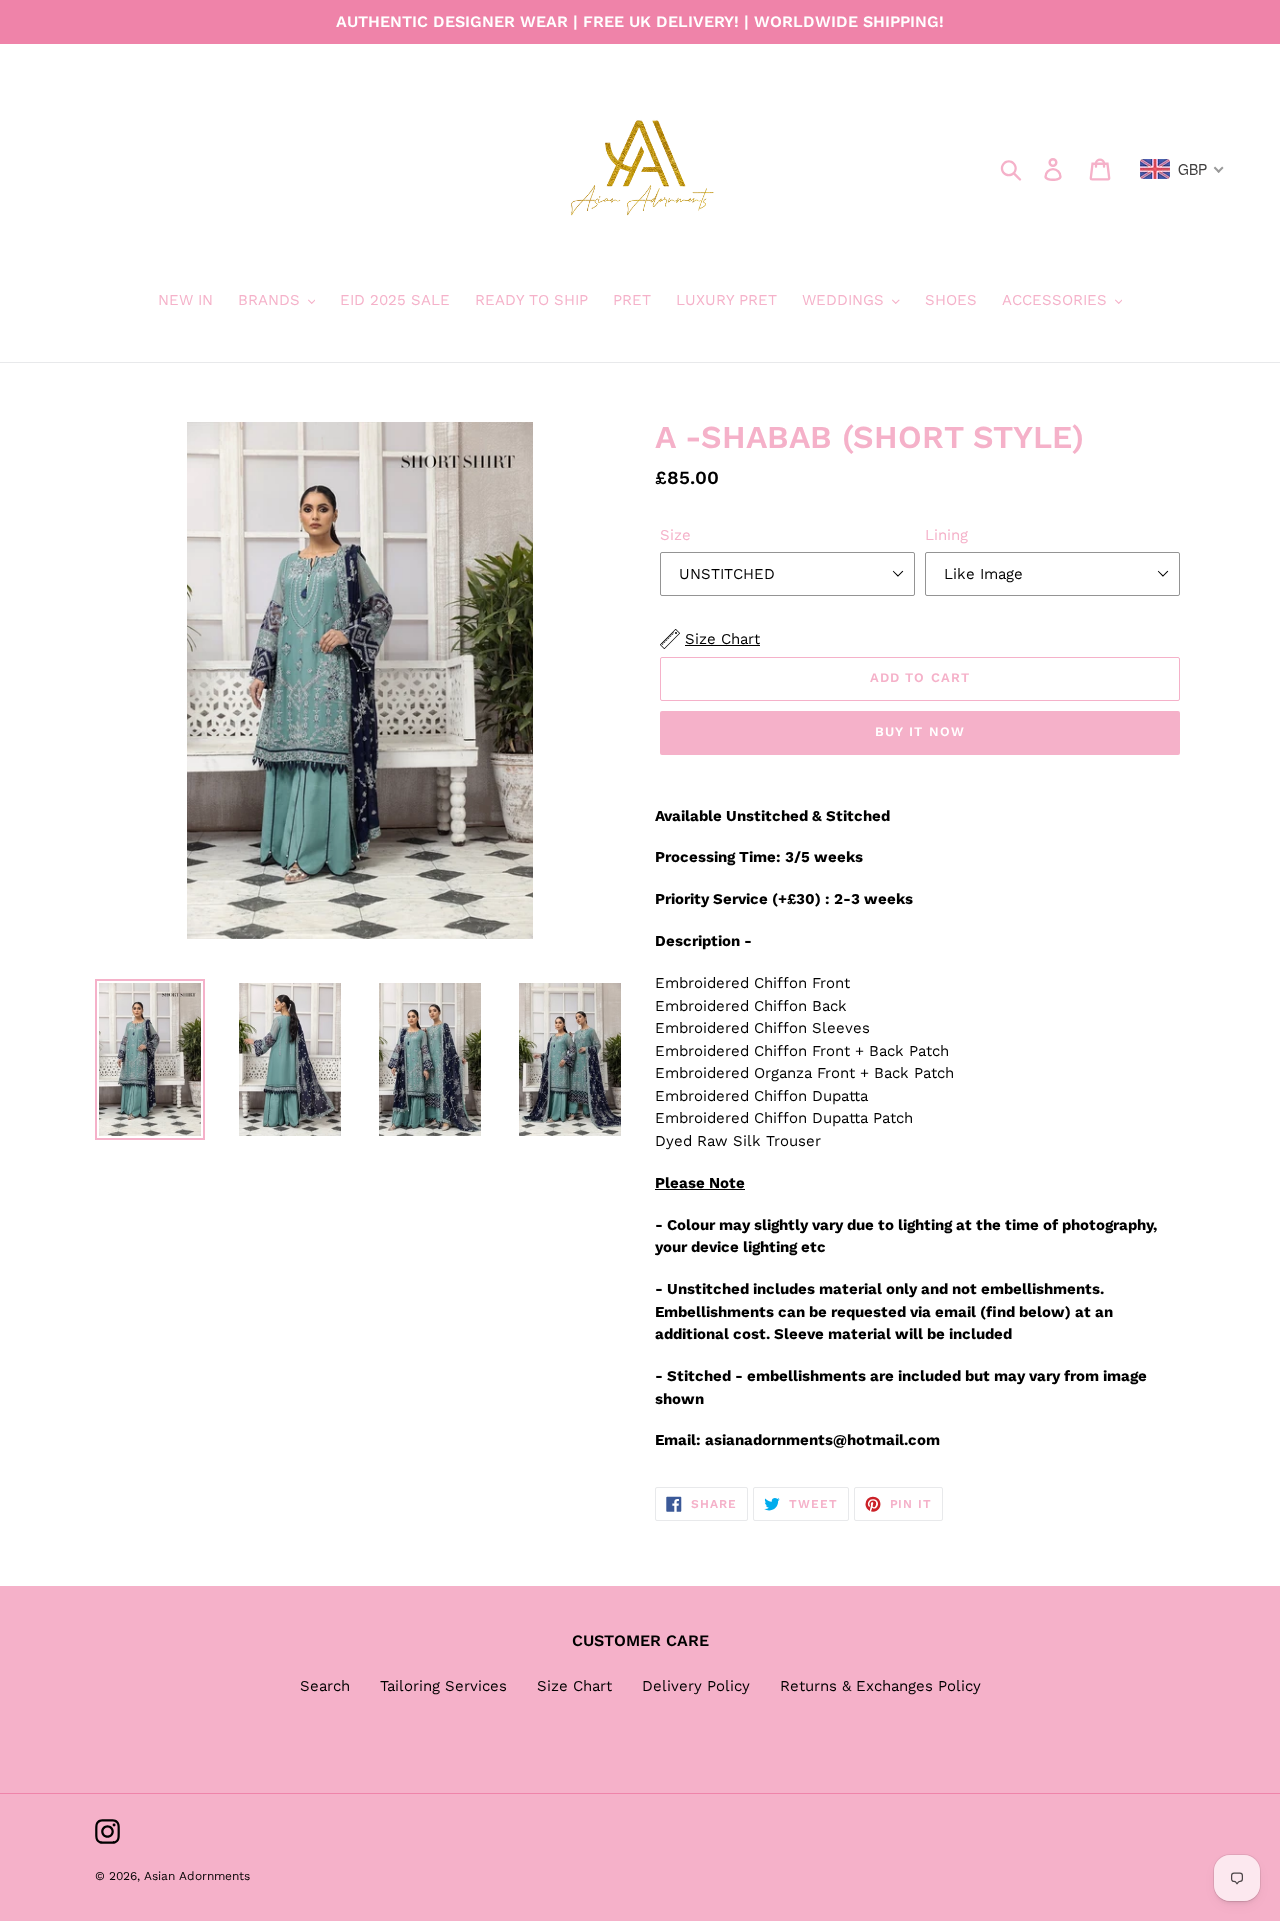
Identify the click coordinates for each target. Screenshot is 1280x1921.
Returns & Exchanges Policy (880, 1686)
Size (675, 535)
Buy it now (919, 731)
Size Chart (574, 1686)
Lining (946, 535)
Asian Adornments (197, 1876)
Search (325, 1686)
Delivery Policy (696, 1686)
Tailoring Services (443, 1686)
